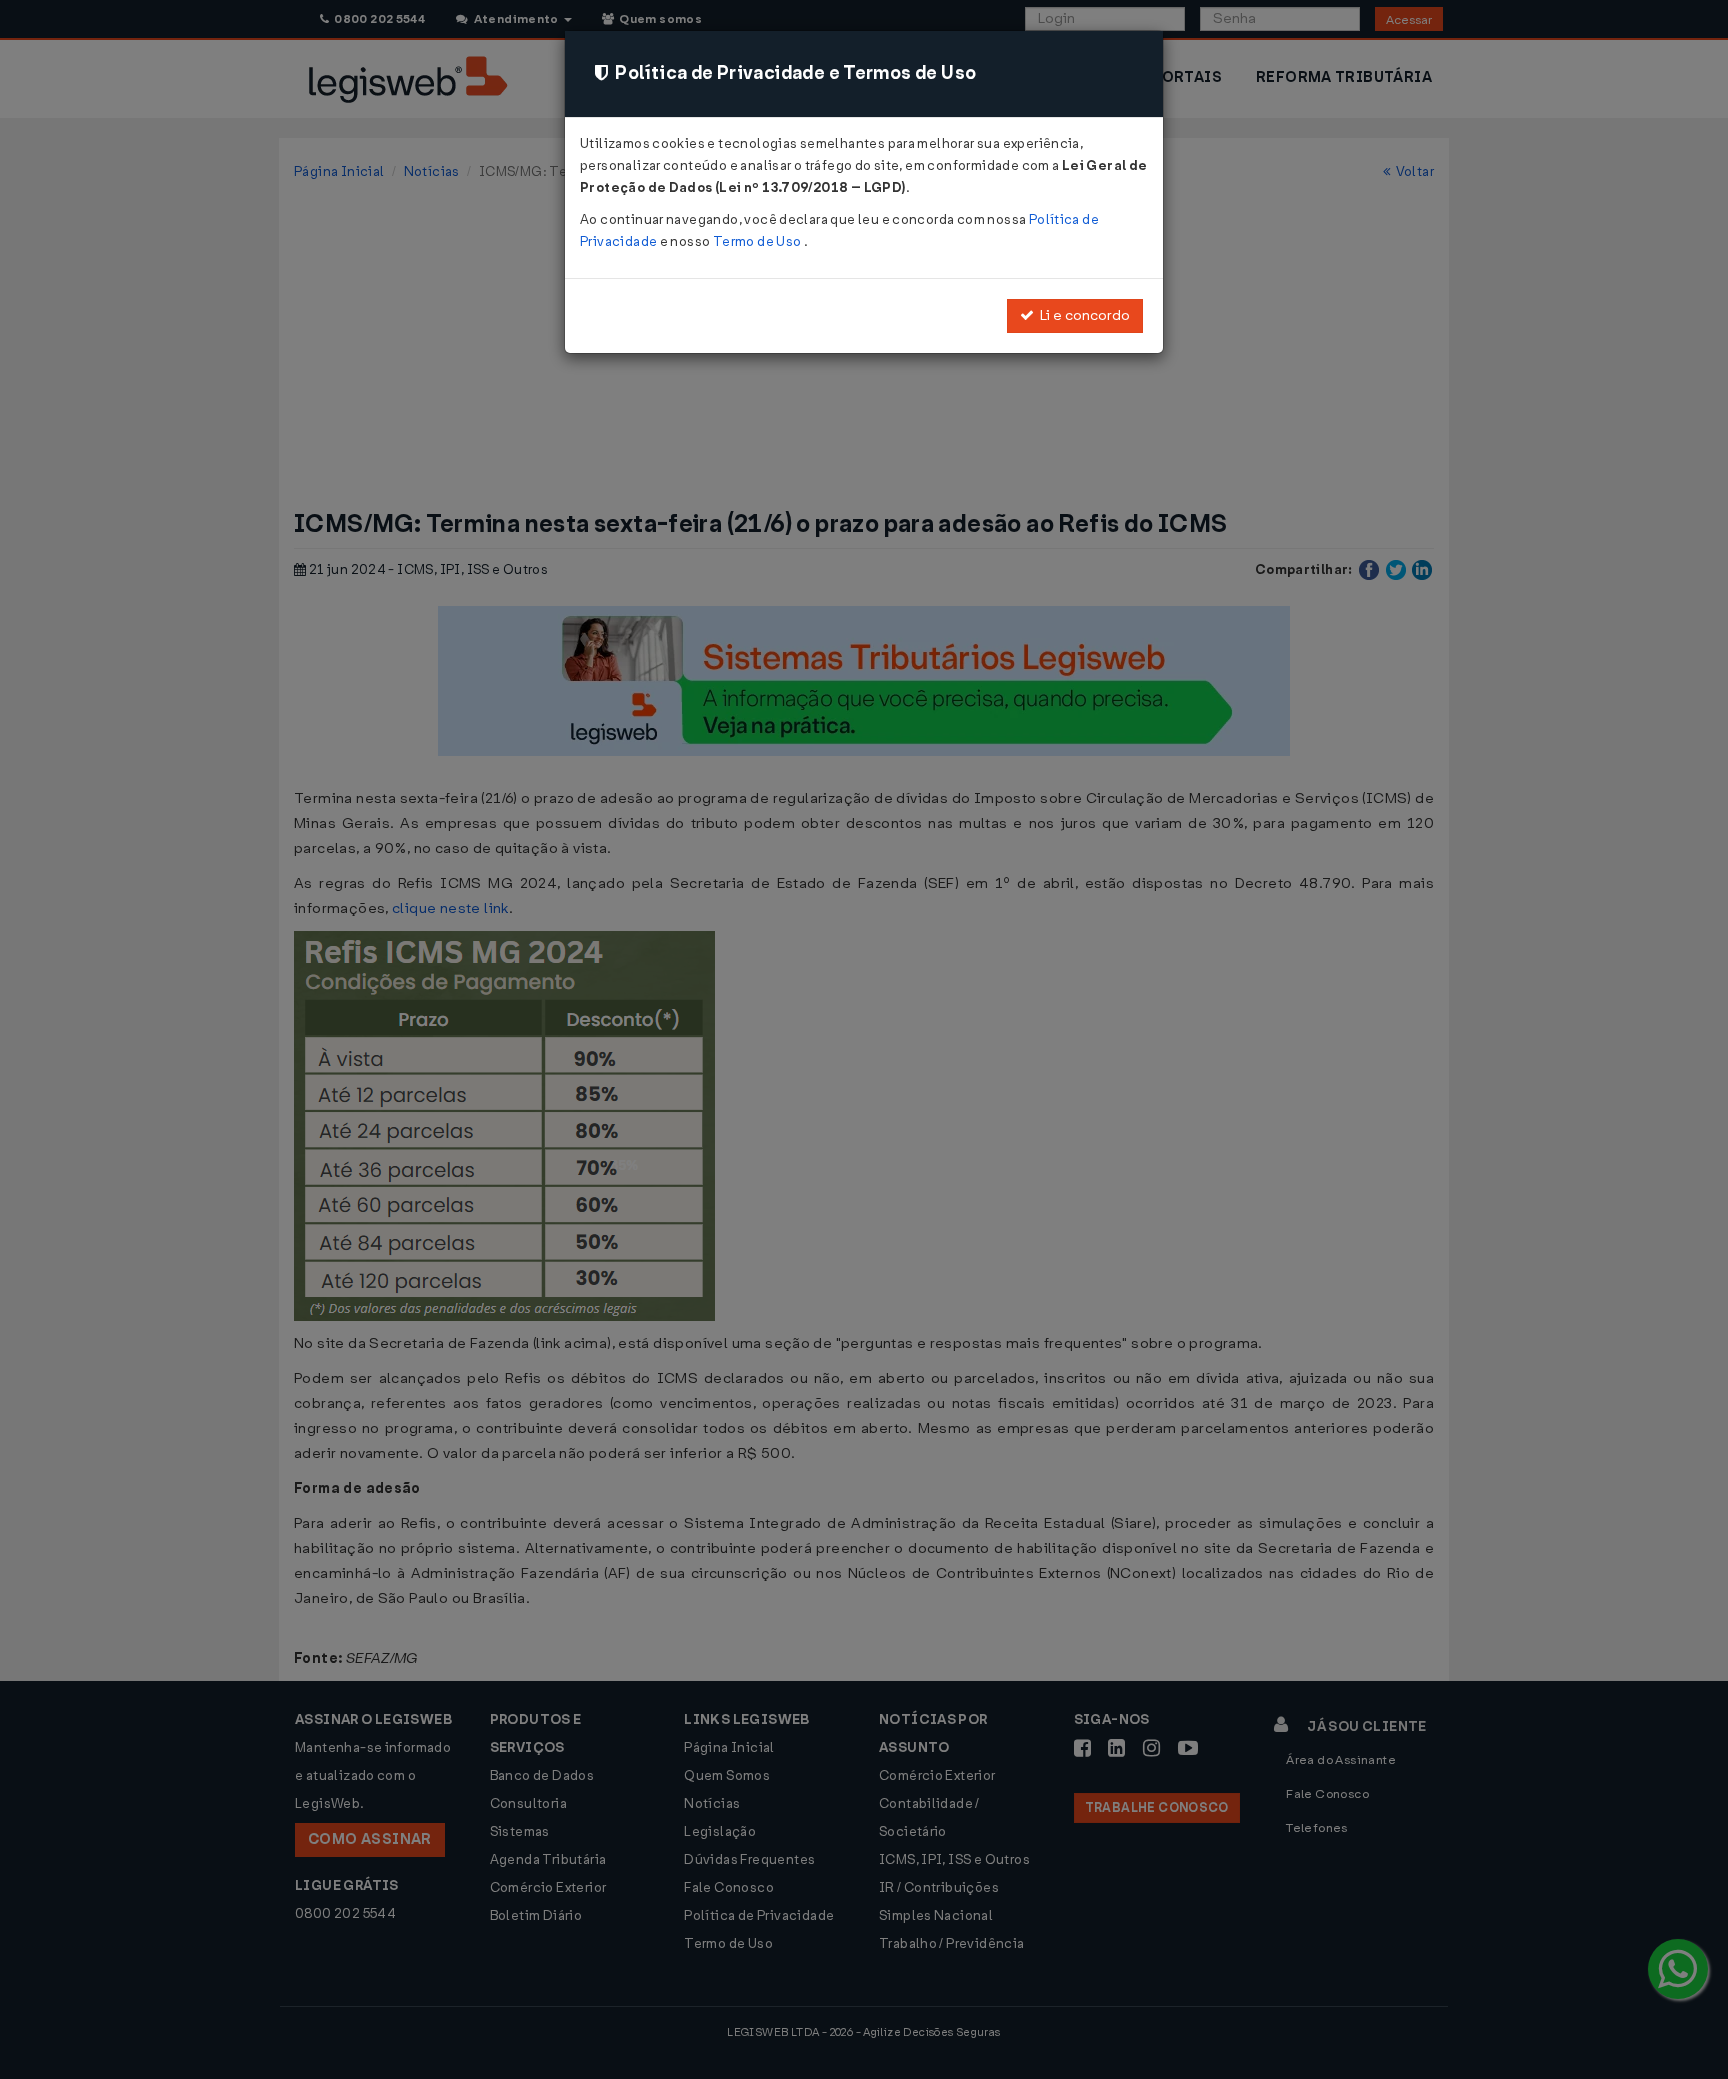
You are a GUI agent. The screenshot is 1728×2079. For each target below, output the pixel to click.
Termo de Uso (758, 241)
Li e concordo (1082, 315)
